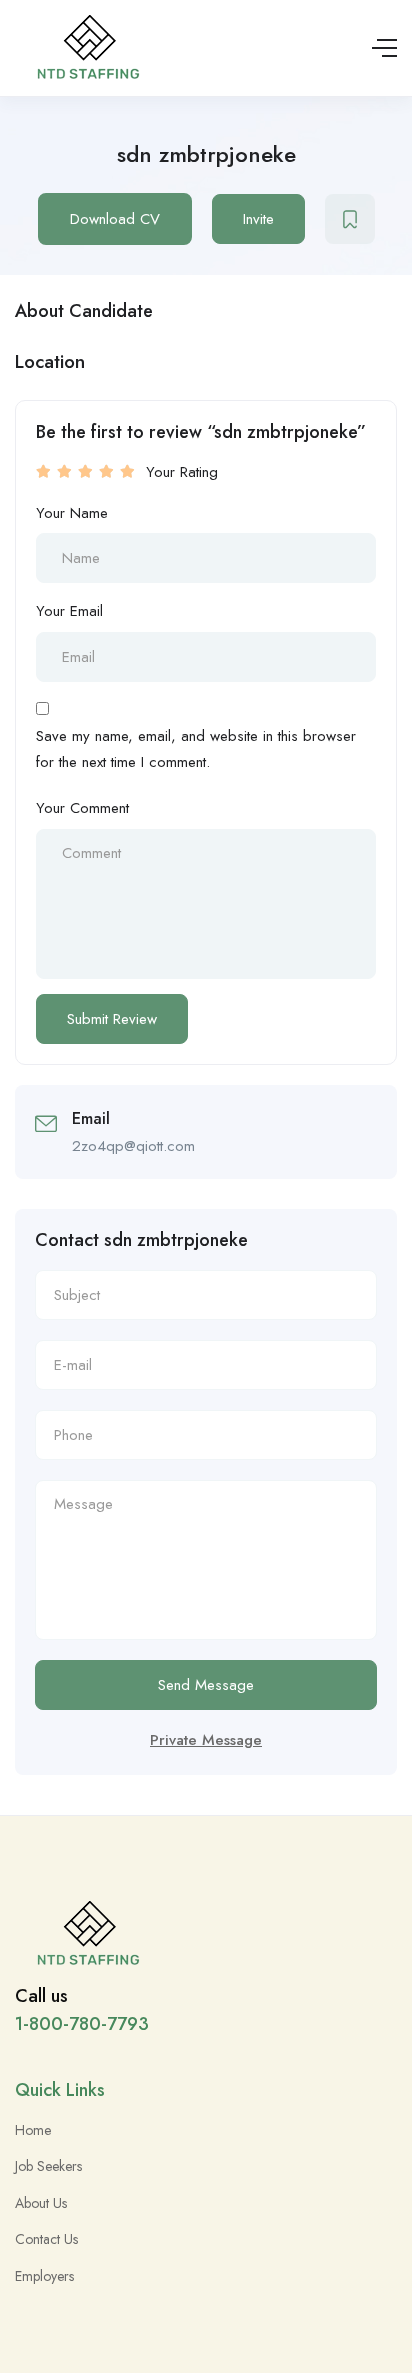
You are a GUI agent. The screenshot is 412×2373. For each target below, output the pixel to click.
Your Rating (182, 472)
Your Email (69, 611)
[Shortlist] (350, 219)
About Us (41, 2203)
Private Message (206, 1740)
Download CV (115, 219)
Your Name (72, 513)
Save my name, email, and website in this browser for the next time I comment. (196, 749)
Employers (44, 2276)
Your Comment (82, 808)
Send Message (206, 1685)
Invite (258, 219)
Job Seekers (48, 2166)
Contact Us (46, 2239)
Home (33, 2130)
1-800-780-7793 (82, 2024)
